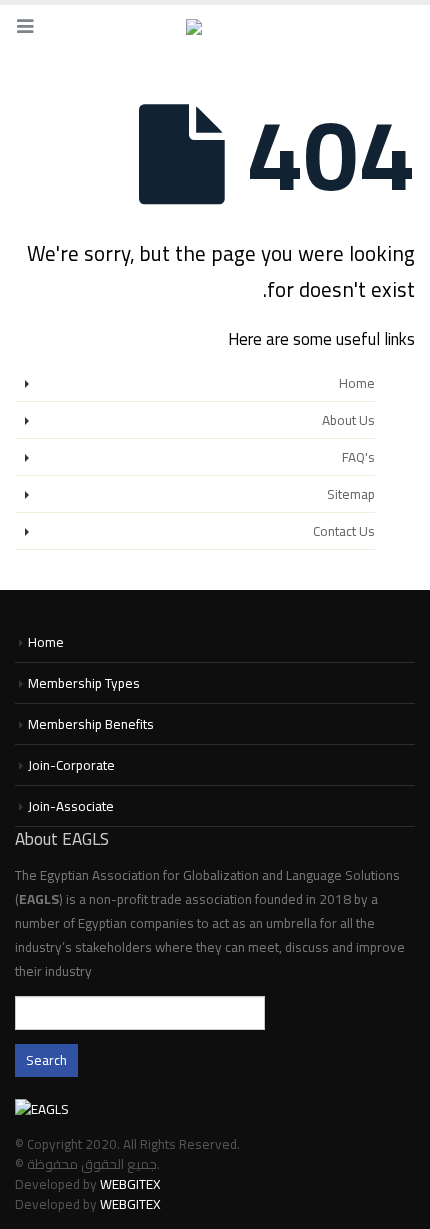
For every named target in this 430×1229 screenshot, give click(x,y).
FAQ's (358, 457)
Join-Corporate (71, 765)
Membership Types (84, 683)
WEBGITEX (130, 1184)
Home (357, 383)
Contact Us (344, 531)
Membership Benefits (91, 724)
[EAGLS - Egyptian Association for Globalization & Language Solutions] (215, 28)
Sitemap (351, 494)
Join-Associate (71, 806)
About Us (348, 420)
